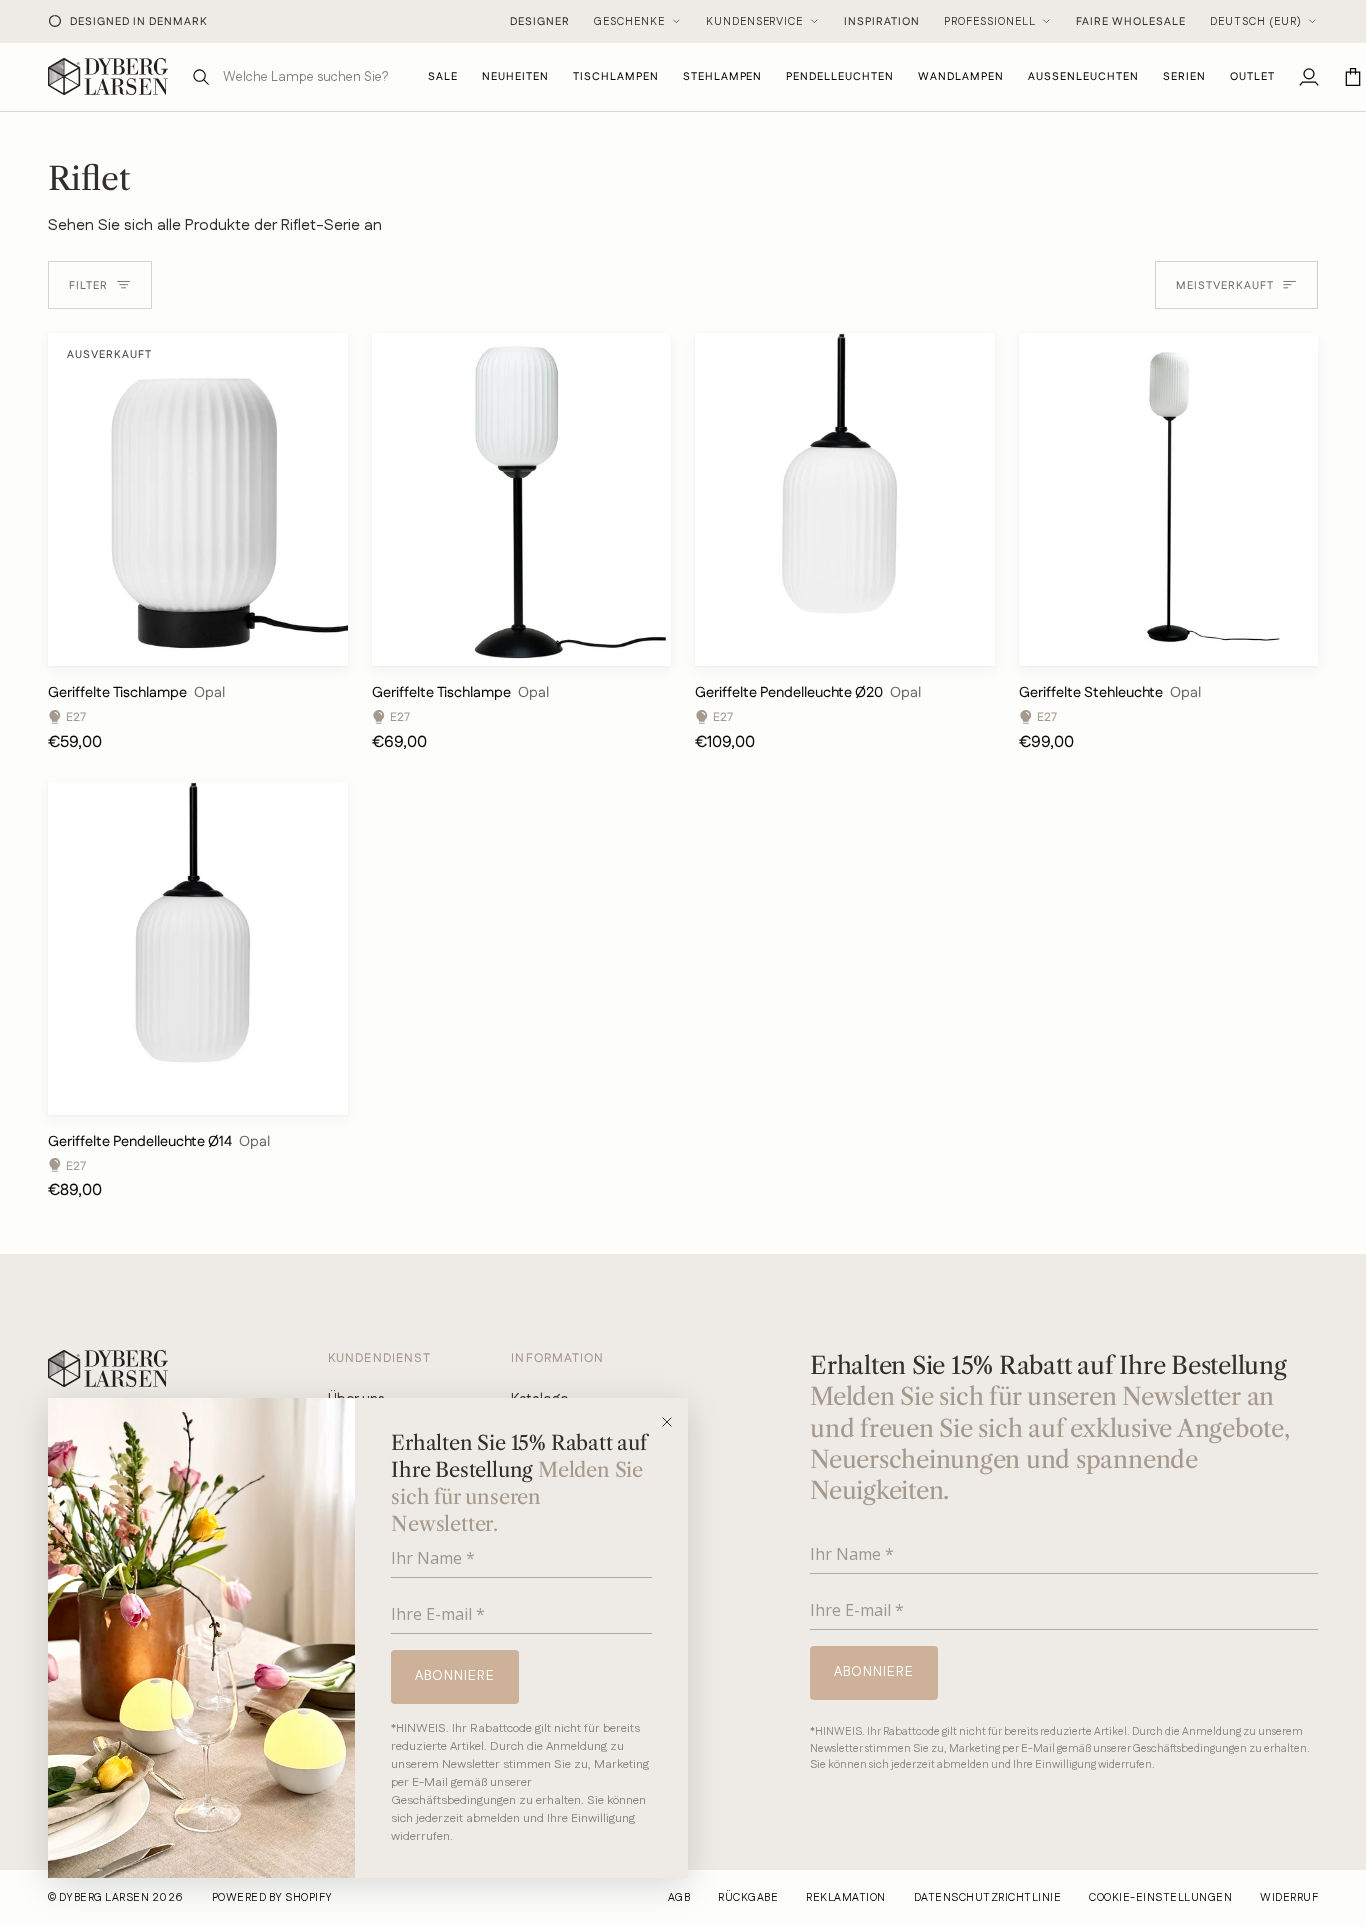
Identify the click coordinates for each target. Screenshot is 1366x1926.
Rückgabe (748, 1898)
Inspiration (882, 22)
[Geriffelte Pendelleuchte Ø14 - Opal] (198, 948)
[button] (616, 76)
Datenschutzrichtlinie (987, 1898)
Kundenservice (755, 22)
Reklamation (845, 1898)
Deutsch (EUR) (1256, 22)
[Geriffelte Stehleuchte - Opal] (1169, 499)
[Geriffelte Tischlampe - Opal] (522, 499)
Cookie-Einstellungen (1160, 1898)
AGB (679, 1898)
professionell (990, 22)
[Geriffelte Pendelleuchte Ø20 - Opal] (845, 499)
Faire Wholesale (1131, 22)
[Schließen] (673, 1422)
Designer (540, 22)
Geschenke (629, 22)
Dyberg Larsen (104, 1898)
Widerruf (1289, 1898)
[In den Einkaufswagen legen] (638, 641)
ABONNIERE (455, 1676)
